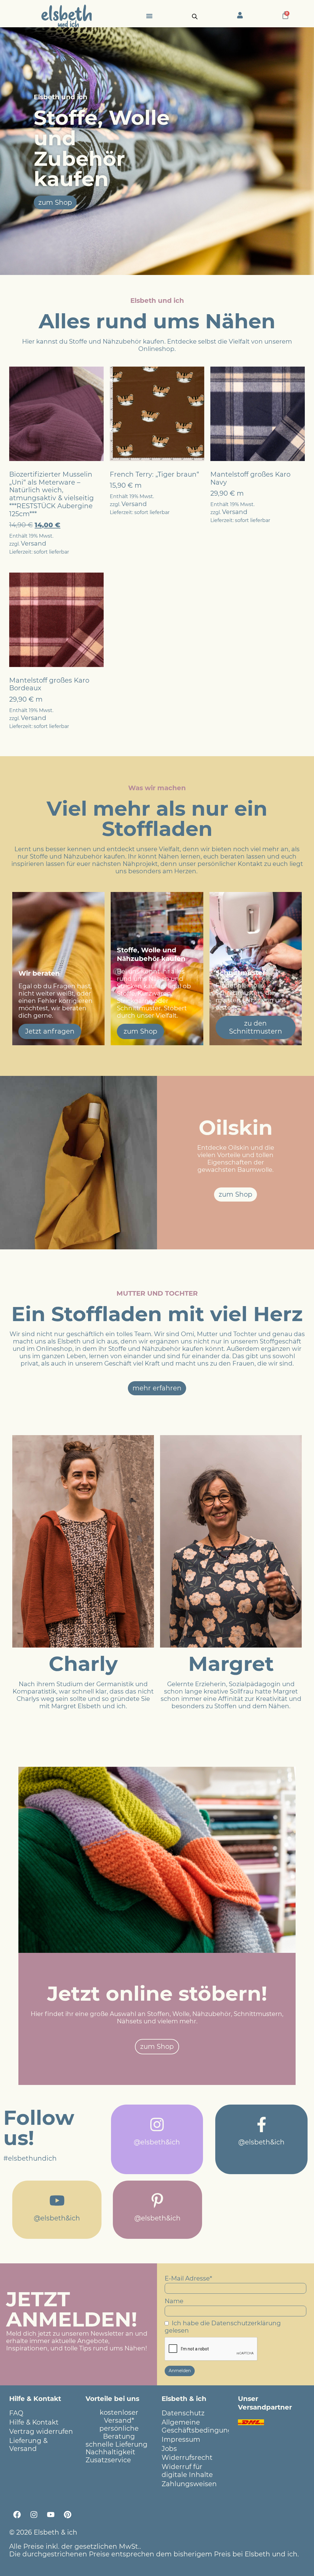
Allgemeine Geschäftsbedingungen (195, 2426)
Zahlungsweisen (189, 2484)
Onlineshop (156, 349)
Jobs (169, 2448)
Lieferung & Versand (28, 2445)
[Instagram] (34, 2515)
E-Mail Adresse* (188, 2278)
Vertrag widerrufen (41, 2431)
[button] (149, 16)
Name (174, 2301)
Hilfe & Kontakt (34, 2422)
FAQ (16, 2413)
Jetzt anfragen (50, 1031)
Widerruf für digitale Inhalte (187, 2471)
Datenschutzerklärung (246, 2323)
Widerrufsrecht (187, 2457)
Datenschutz (183, 2413)
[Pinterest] (67, 2515)
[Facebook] (17, 2515)
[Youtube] (51, 2515)
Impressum (181, 2439)
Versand (34, 543)
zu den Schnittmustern (256, 1027)
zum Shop (140, 1031)
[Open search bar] (195, 16)
